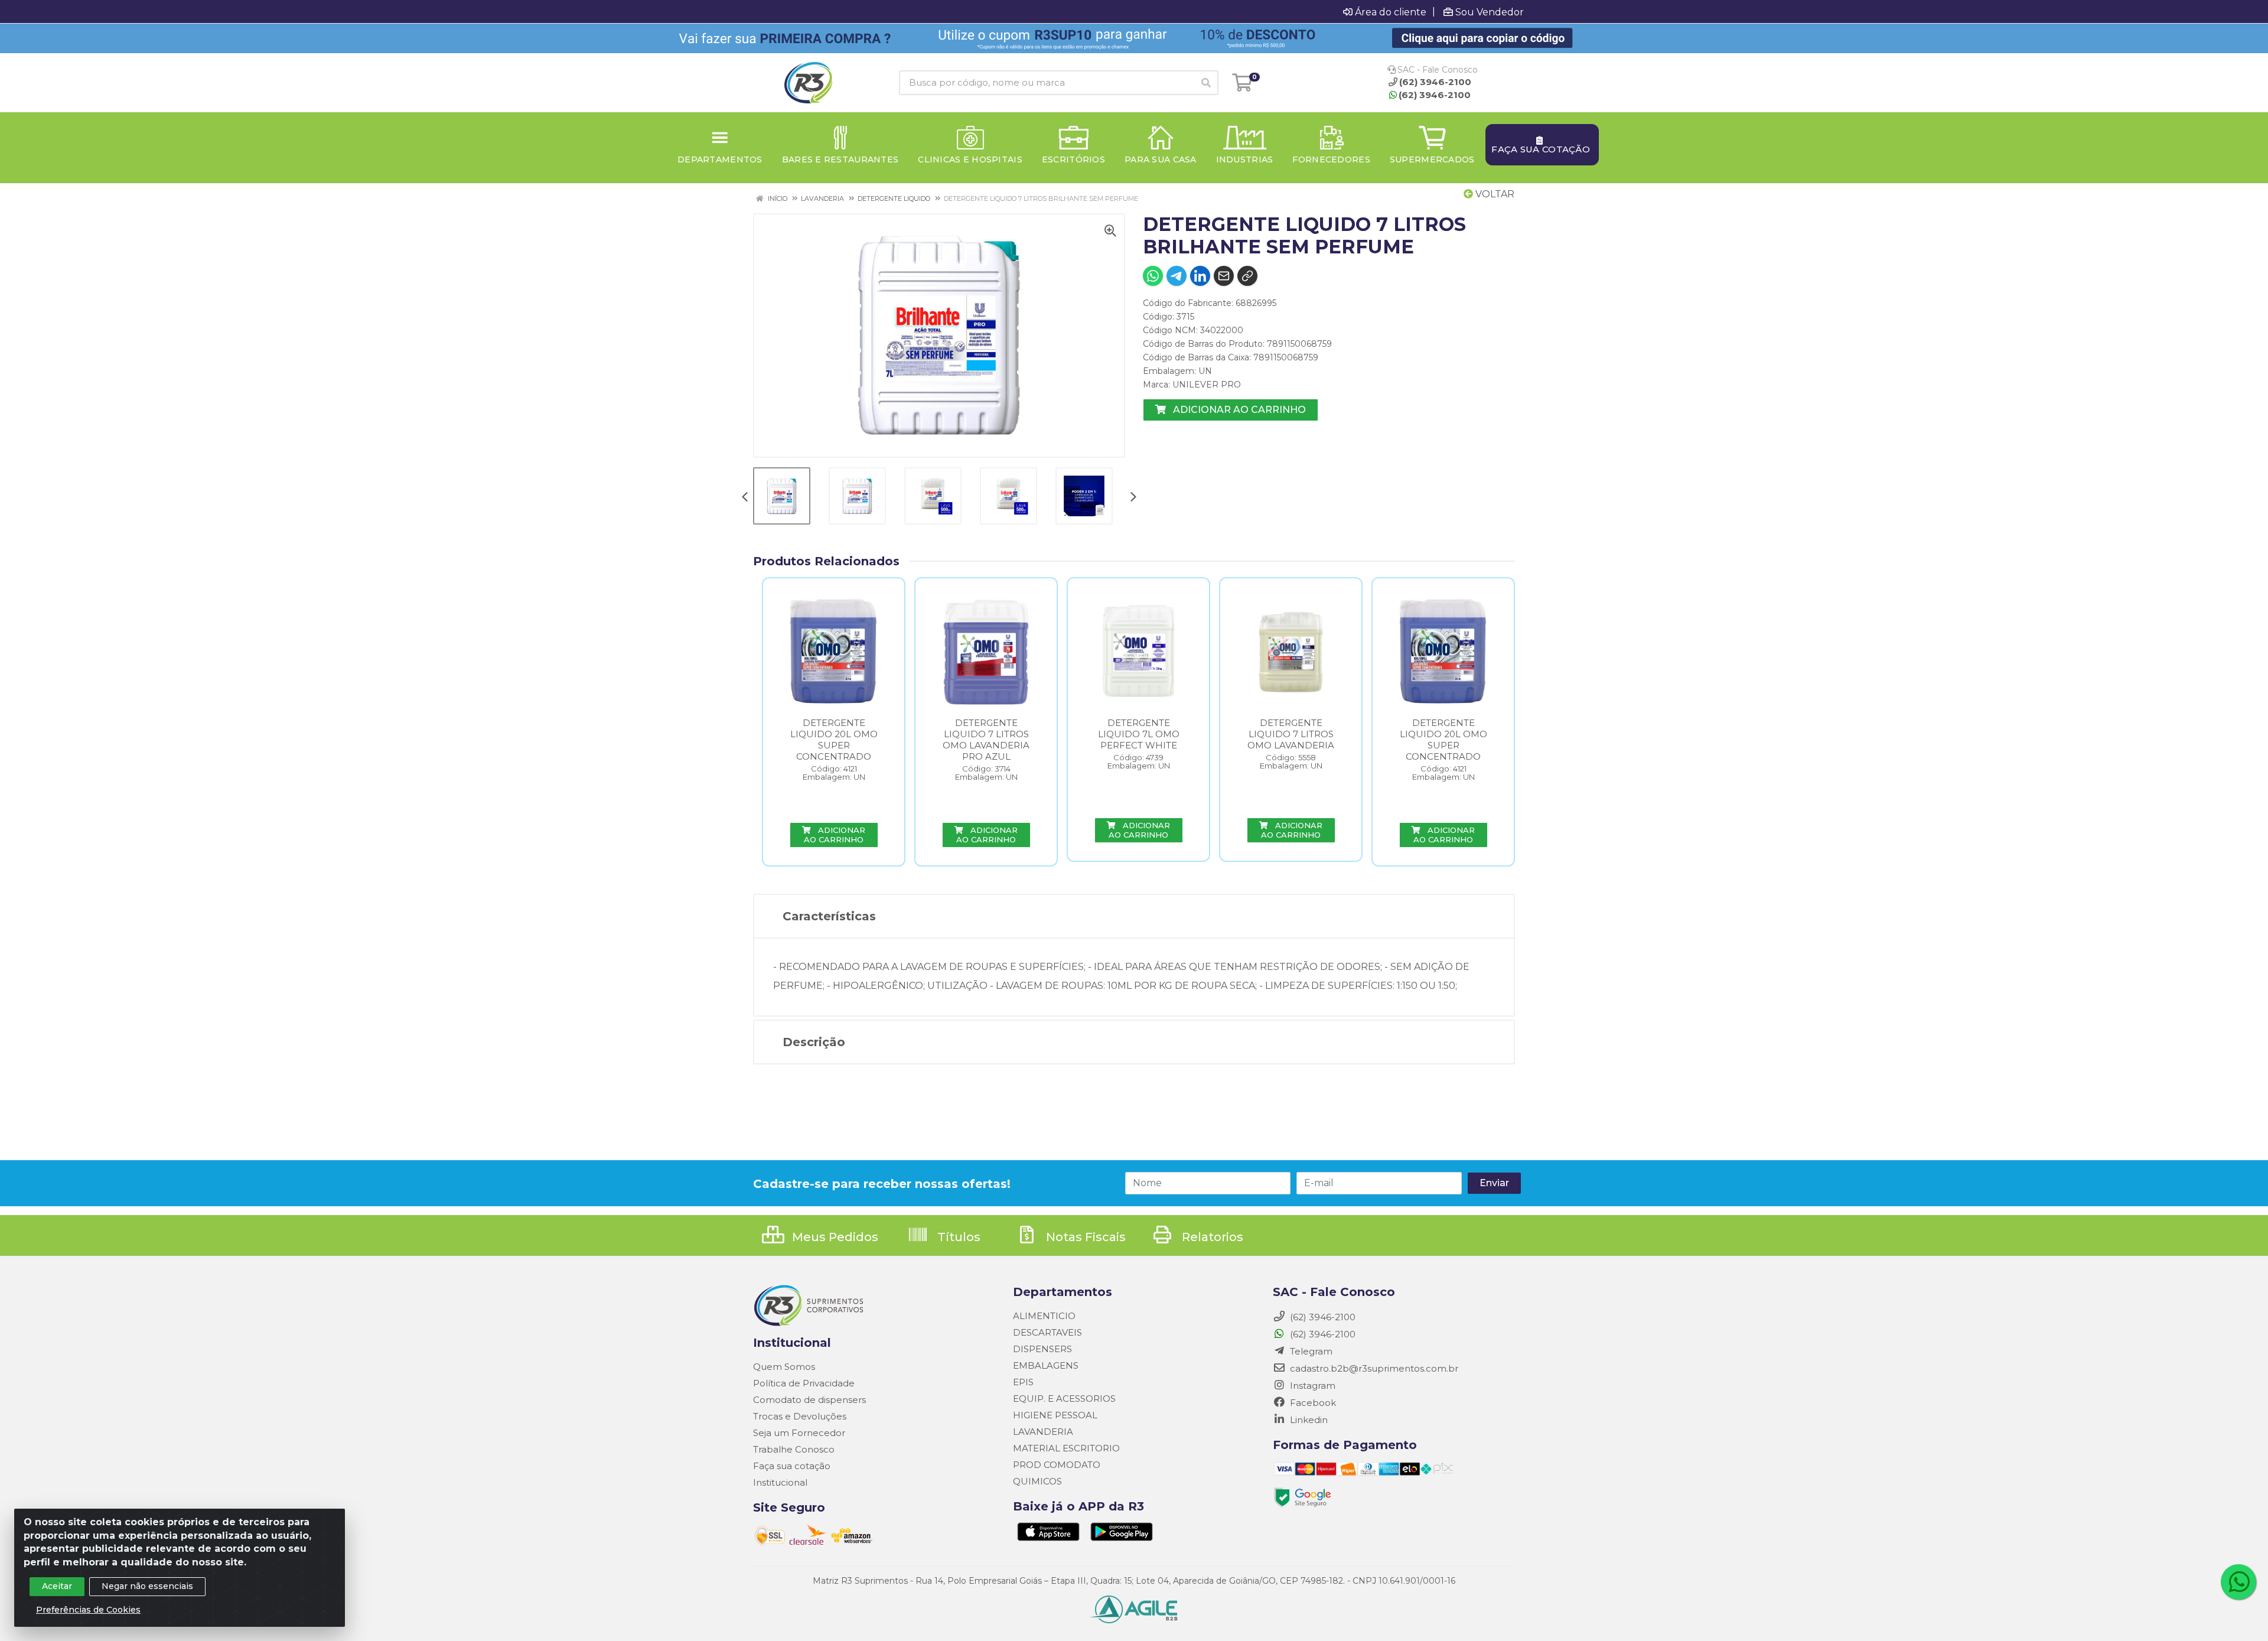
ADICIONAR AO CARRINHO (1238, 410)
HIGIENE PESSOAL (1055, 1415)
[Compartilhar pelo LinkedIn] (1200, 276)
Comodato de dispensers (809, 1400)
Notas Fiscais (1084, 1237)
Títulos (957, 1237)
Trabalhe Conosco (794, 1449)
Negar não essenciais (147, 1586)
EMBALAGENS (1046, 1365)
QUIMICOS (1037, 1481)
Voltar (1494, 194)
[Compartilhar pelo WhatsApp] (1153, 276)
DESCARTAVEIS (1047, 1332)
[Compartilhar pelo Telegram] (1177, 276)
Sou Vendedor (1490, 12)
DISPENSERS (1042, 1349)
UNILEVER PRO (1207, 385)
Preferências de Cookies (88, 1610)
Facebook (1312, 1403)
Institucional (780, 1482)
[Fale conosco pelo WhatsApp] (2238, 1582)
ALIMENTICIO (1044, 1316)
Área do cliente (1391, 12)
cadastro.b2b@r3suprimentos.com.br (1373, 1368)
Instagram (1311, 1386)
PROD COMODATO (1057, 1465)
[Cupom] (1134, 38)
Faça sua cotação (792, 1466)
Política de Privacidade (804, 1383)
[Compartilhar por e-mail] (1224, 276)
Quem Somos (784, 1367)
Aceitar (57, 1586)
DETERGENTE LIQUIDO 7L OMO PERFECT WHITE (1139, 734)
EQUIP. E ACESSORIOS (1064, 1399)
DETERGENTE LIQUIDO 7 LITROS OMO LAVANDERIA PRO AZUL (986, 740)
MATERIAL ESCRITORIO (1066, 1448)
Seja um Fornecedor (799, 1433)
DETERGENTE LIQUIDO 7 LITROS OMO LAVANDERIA (1291, 734)
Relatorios (1211, 1237)
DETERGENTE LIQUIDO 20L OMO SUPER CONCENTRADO (834, 740)
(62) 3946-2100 (1435, 95)
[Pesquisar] (1206, 83)
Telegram (1310, 1351)
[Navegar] (745, 498)
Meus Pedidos (834, 1237)
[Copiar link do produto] (1247, 276)
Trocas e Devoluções (800, 1416)
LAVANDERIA (1043, 1432)
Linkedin (1308, 1420)
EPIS (1023, 1382)
